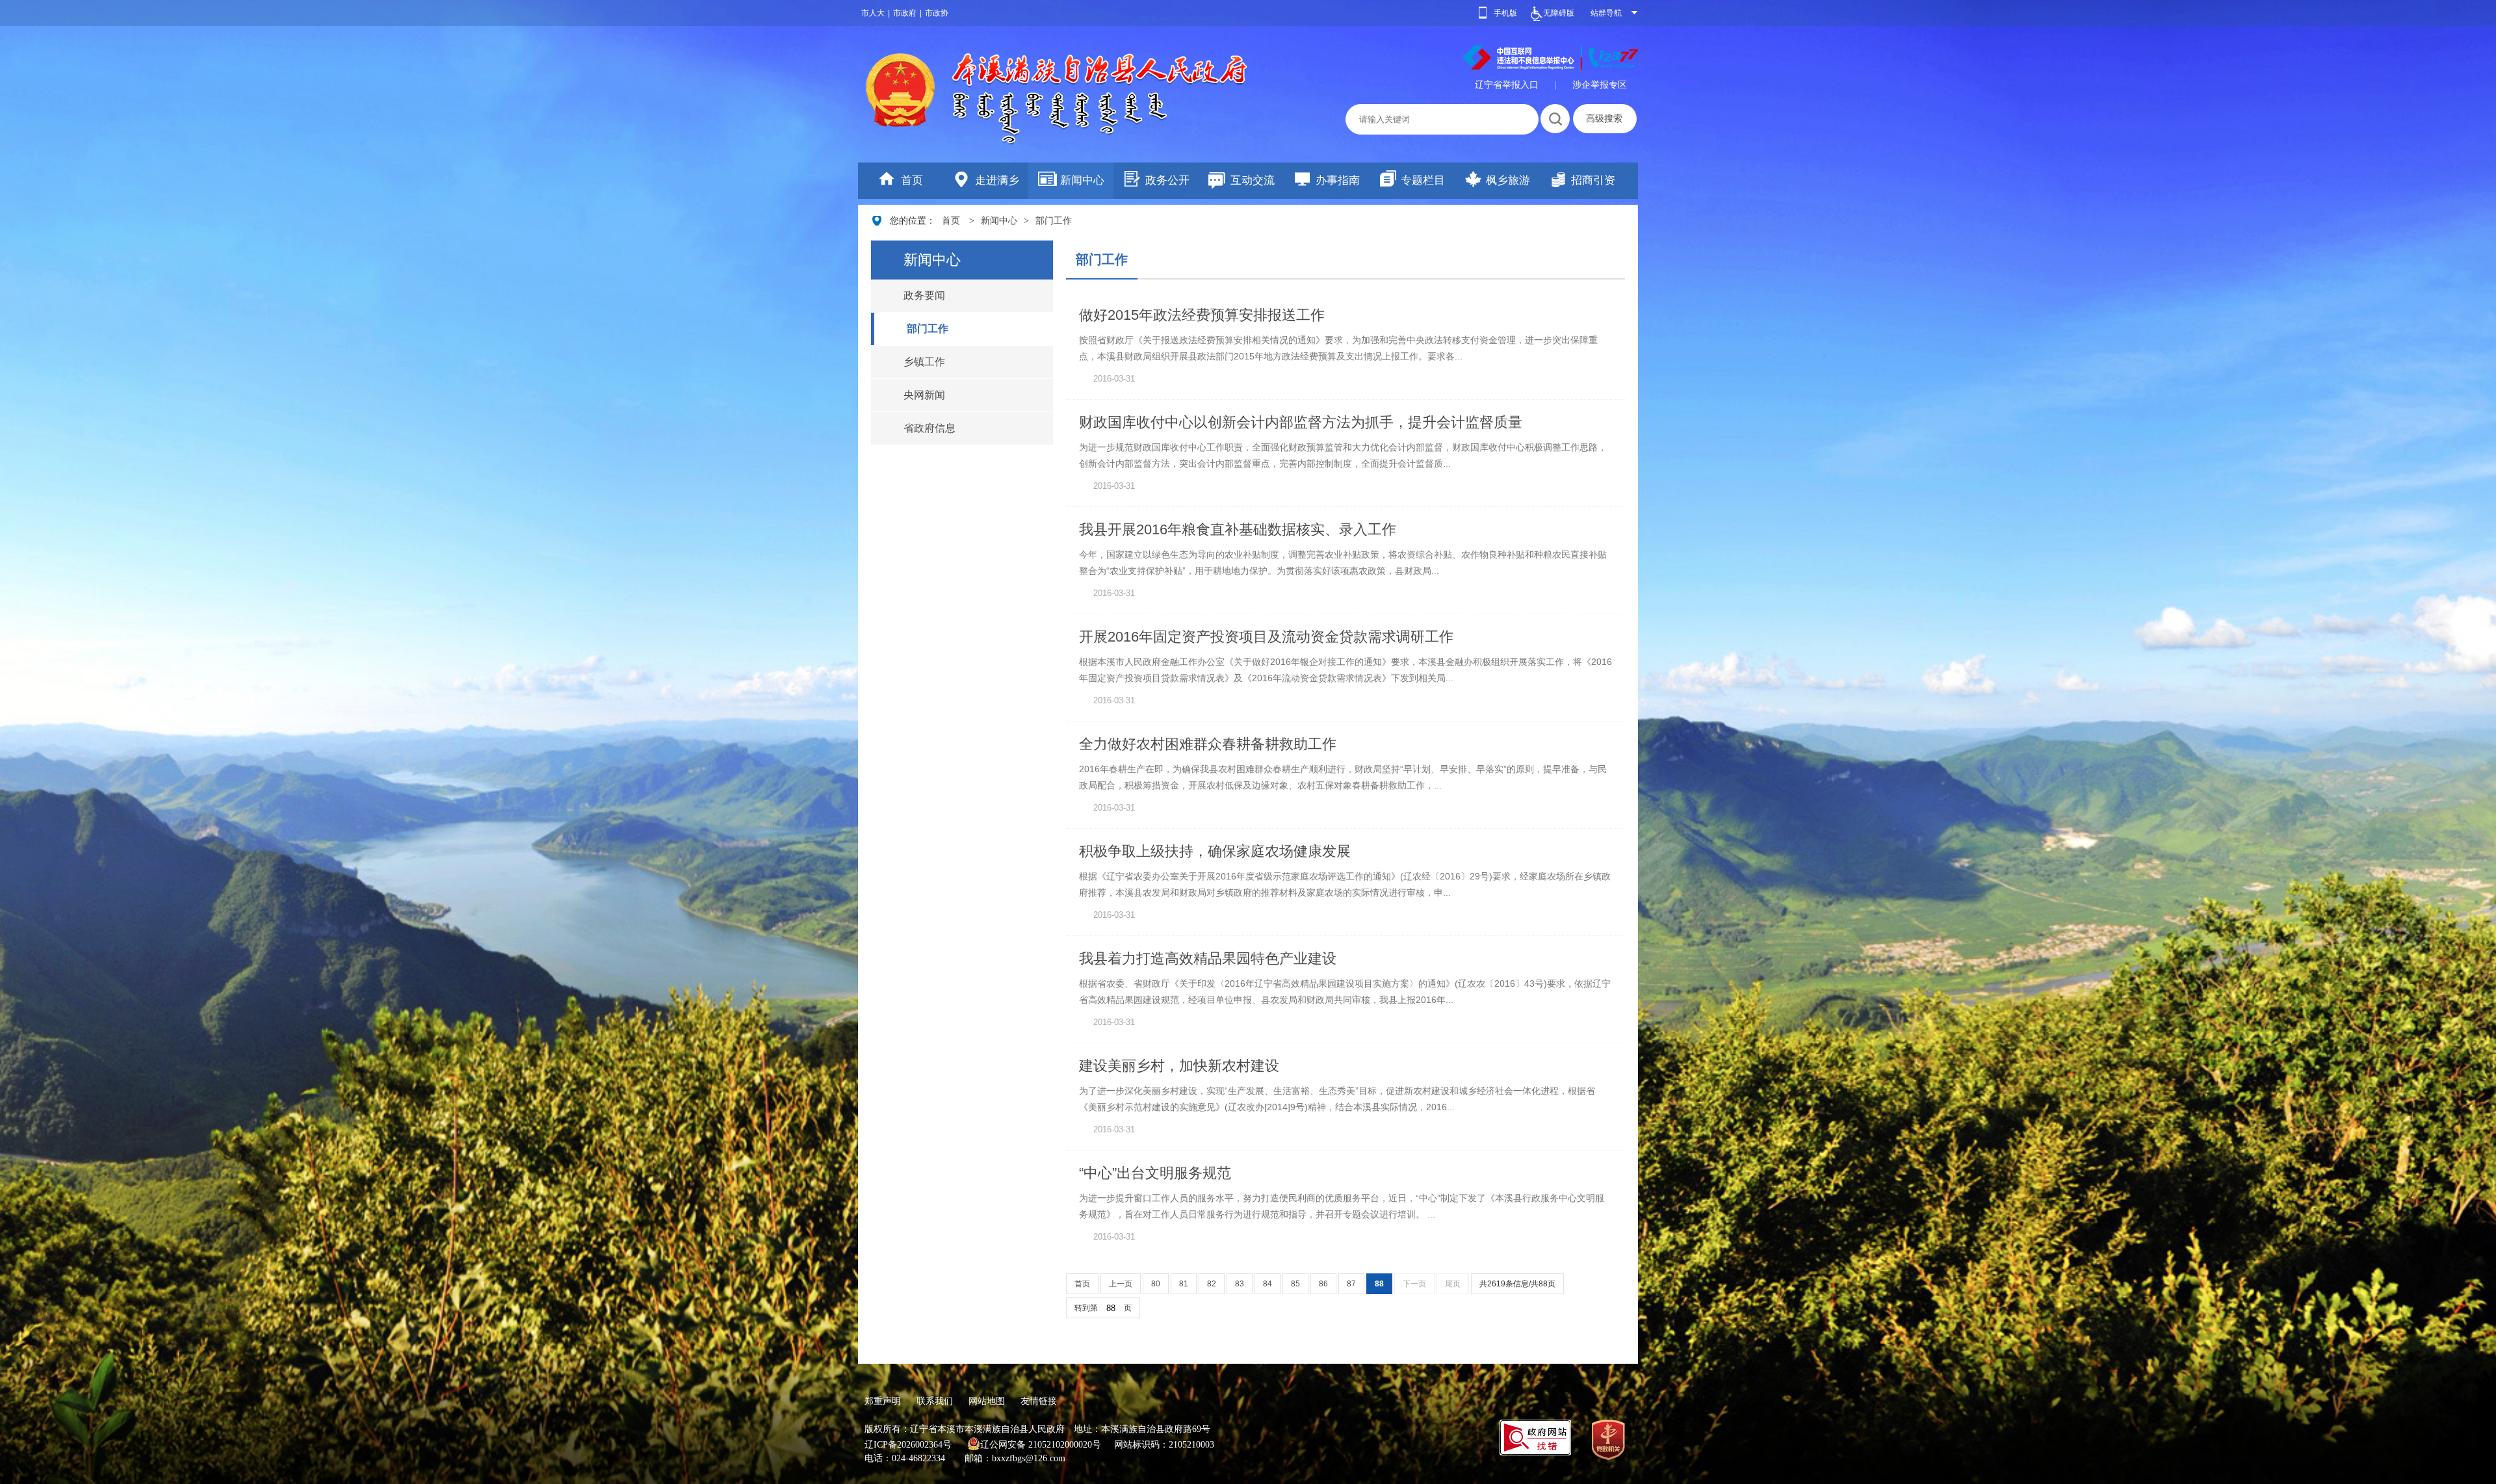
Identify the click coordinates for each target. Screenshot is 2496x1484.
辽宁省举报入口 (1507, 85)
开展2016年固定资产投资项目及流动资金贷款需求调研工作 (1266, 637)
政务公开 (1167, 180)
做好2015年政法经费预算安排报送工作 (1202, 315)
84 (1267, 1284)
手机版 (1505, 13)
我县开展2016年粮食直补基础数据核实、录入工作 (1238, 529)
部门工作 (1054, 221)
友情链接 (1039, 1401)
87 (1351, 1284)
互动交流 (1253, 180)
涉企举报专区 (1600, 85)
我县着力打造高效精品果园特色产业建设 (1208, 958)
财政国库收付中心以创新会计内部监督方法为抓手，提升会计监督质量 (1301, 422)
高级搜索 (1604, 118)
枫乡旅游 (1508, 180)
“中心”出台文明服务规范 (1155, 1173)
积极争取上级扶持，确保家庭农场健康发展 (1215, 851)
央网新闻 (924, 395)
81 (1184, 1284)
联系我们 (935, 1401)
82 (1212, 1284)
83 (1240, 1284)
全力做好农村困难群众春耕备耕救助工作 (1208, 744)
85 (1295, 1284)
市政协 (937, 13)
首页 (912, 180)
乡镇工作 (924, 362)
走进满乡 (997, 180)
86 (1323, 1284)
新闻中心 (1082, 180)
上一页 (1121, 1284)
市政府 (905, 13)
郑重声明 (883, 1401)
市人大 (873, 13)
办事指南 (1338, 180)
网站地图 (987, 1401)
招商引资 (1593, 180)
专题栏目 (1423, 180)
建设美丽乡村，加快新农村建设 (1179, 1066)
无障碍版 (1559, 13)
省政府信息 (929, 428)
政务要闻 (924, 295)
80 (1156, 1284)
